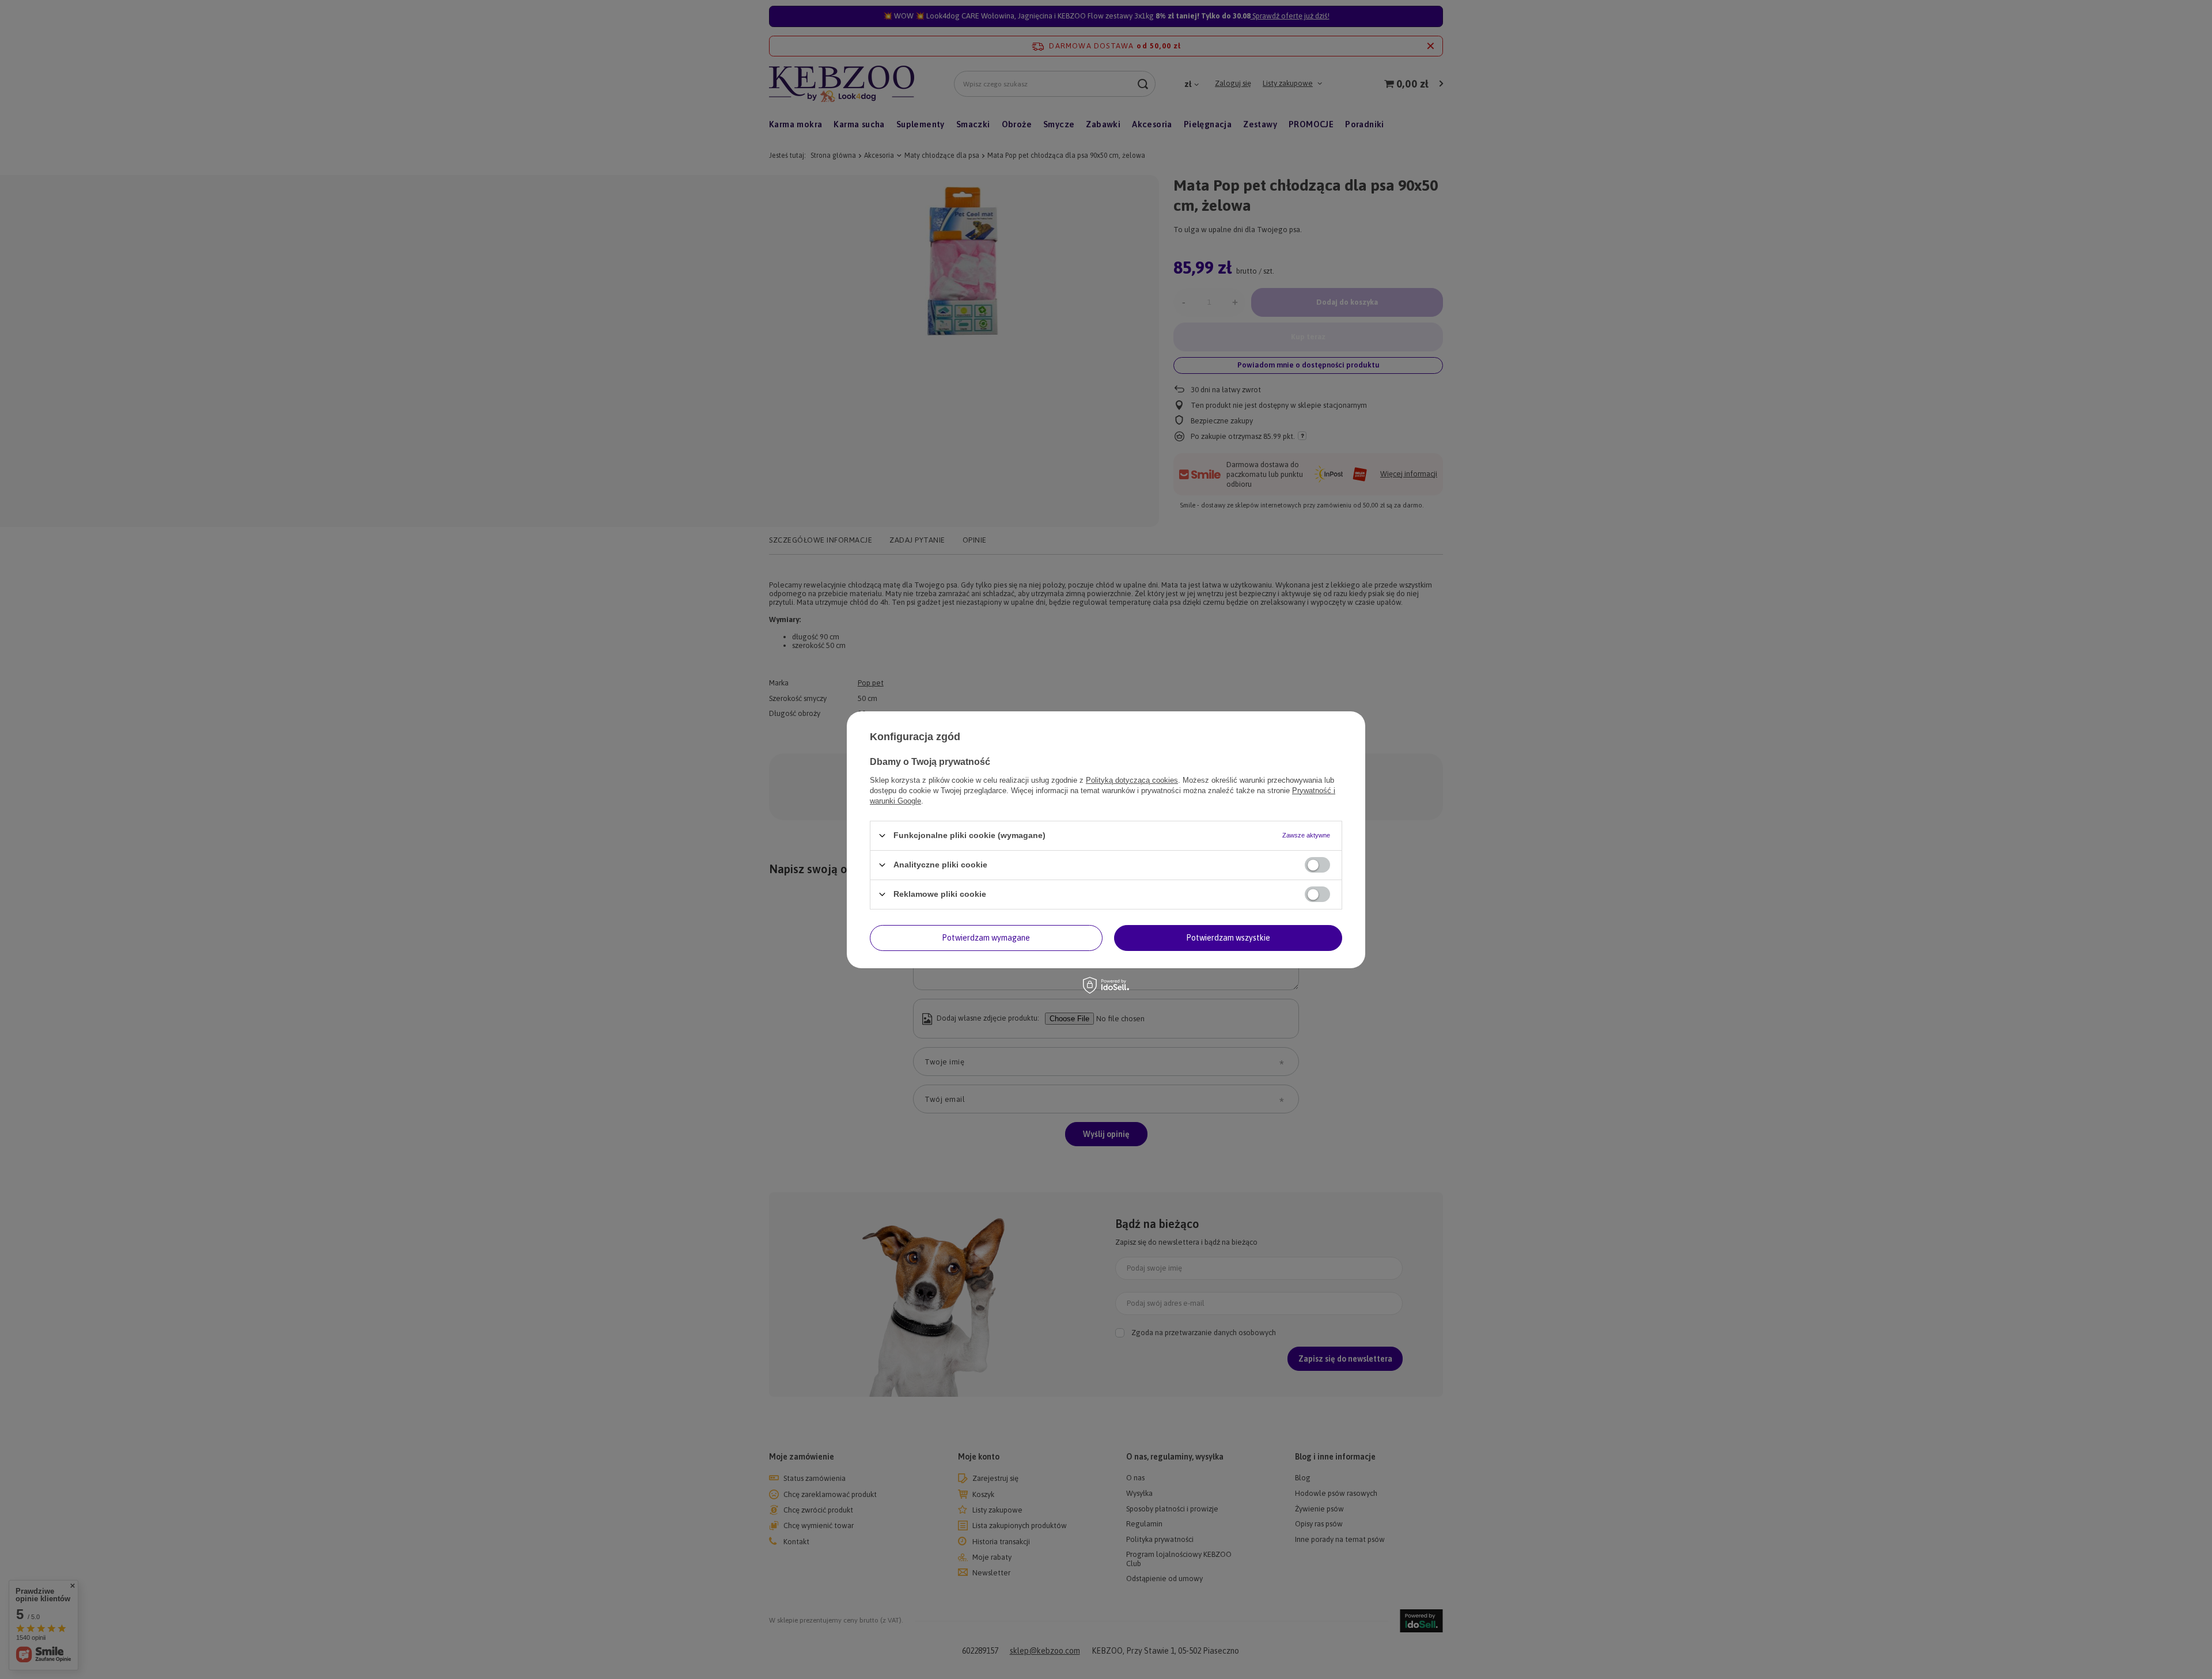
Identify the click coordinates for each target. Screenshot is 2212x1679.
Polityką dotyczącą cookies (1132, 780)
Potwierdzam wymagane (986, 938)
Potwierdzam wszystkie (1228, 938)
